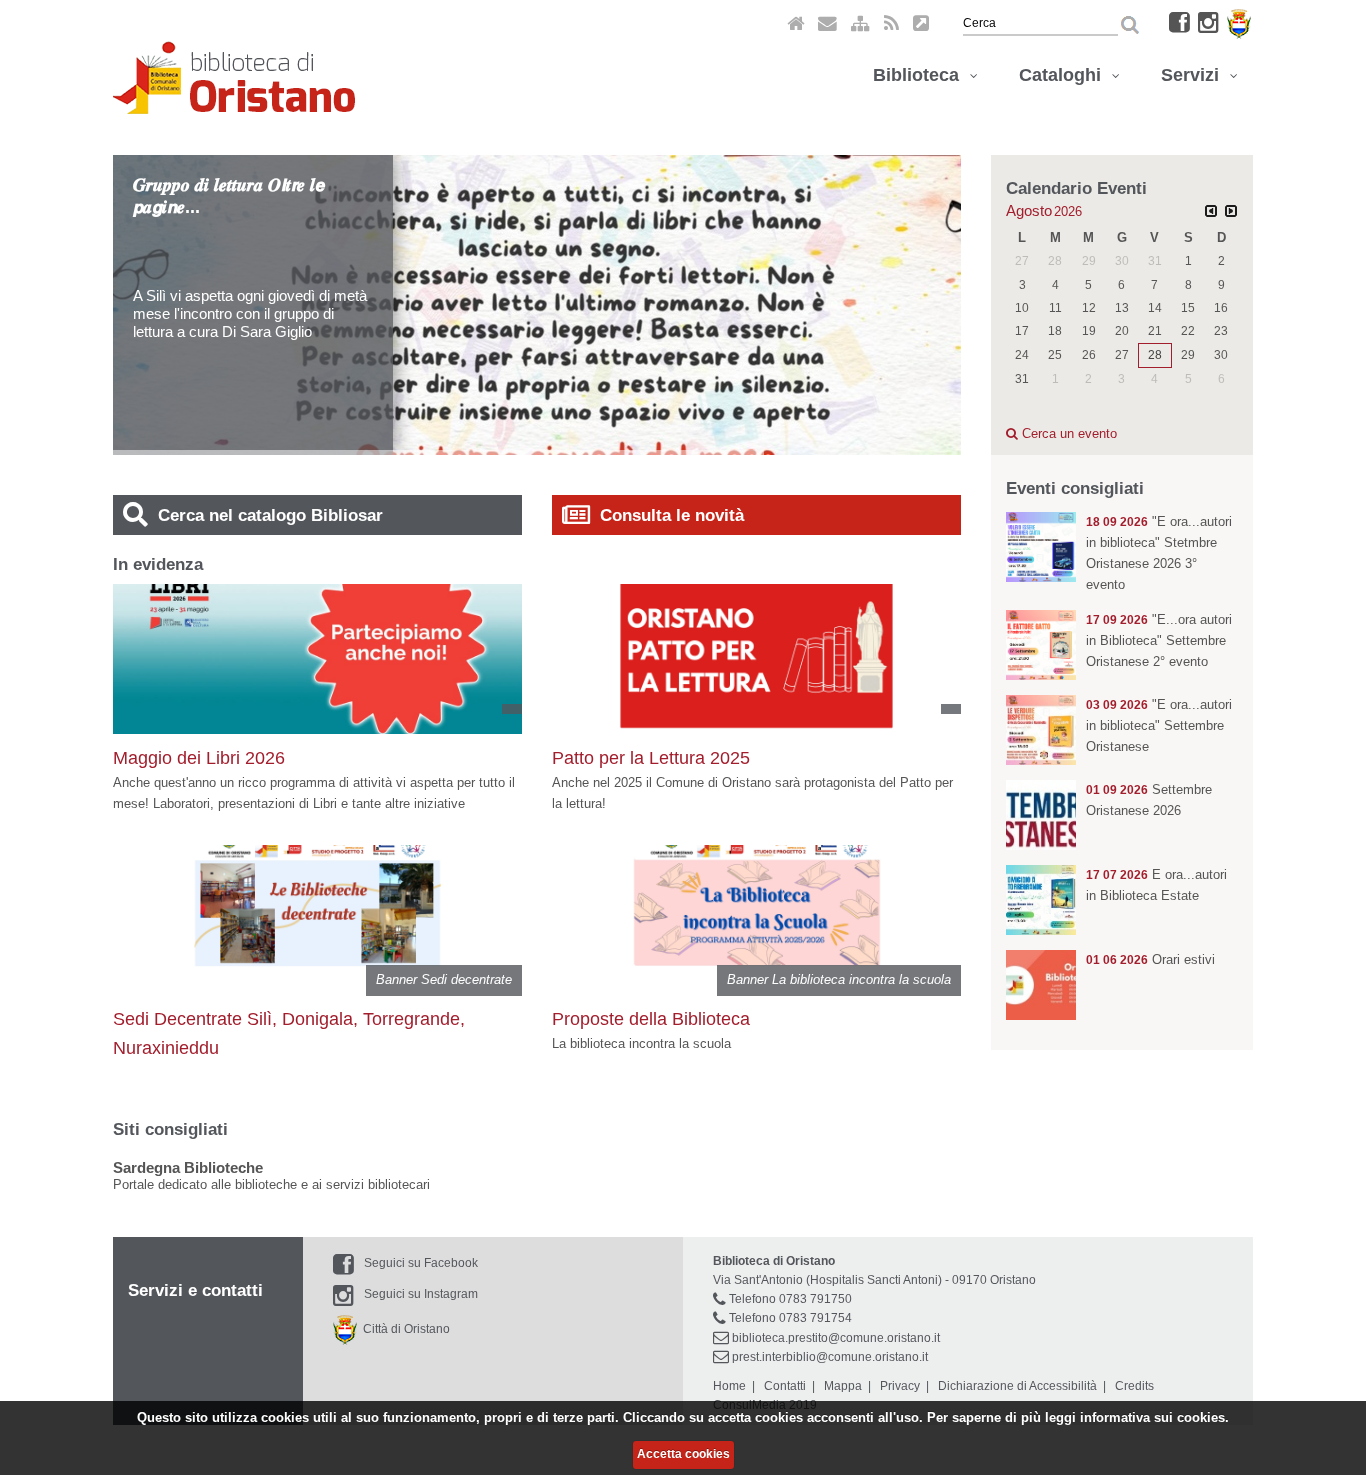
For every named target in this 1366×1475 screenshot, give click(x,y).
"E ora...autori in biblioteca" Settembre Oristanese (1159, 725)
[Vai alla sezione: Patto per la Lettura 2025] (756, 637)
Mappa (843, 1386)
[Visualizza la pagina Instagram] (1208, 22)
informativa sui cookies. (1154, 1417)
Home (729, 1386)
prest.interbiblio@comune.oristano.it (830, 1357)
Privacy (900, 1386)
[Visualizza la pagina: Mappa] (860, 22)
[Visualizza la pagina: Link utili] (921, 22)
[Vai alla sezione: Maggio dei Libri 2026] (317, 642)
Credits (1134, 1386)
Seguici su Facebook (421, 1263)
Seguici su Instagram (421, 1294)
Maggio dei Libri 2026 (199, 758)
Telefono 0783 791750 (790, 1299)
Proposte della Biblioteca (651, 1019)
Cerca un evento (1067, 433)
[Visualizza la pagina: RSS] (891, 22)
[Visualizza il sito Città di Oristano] (1239, 22)
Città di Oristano (403, 1329)
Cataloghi (1065, 75)
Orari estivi (1183, 959)
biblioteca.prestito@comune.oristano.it (836, 1338)
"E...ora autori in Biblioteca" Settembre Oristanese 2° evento (1159, 640)
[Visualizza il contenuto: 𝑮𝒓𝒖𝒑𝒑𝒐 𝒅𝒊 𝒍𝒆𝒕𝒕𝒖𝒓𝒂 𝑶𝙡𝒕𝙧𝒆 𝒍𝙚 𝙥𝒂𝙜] (563, 303)
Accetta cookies (683, 1454)
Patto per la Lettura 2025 (651, 758)
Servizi (1195, 75)
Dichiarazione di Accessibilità (1017, 1386)
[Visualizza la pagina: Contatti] (827, 22)
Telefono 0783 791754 (790, 1318)
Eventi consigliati (1075, 488)
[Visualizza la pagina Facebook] (1179, 22)
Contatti (785, 1386)
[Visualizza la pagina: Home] (795, 22)
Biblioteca (921, 75)
